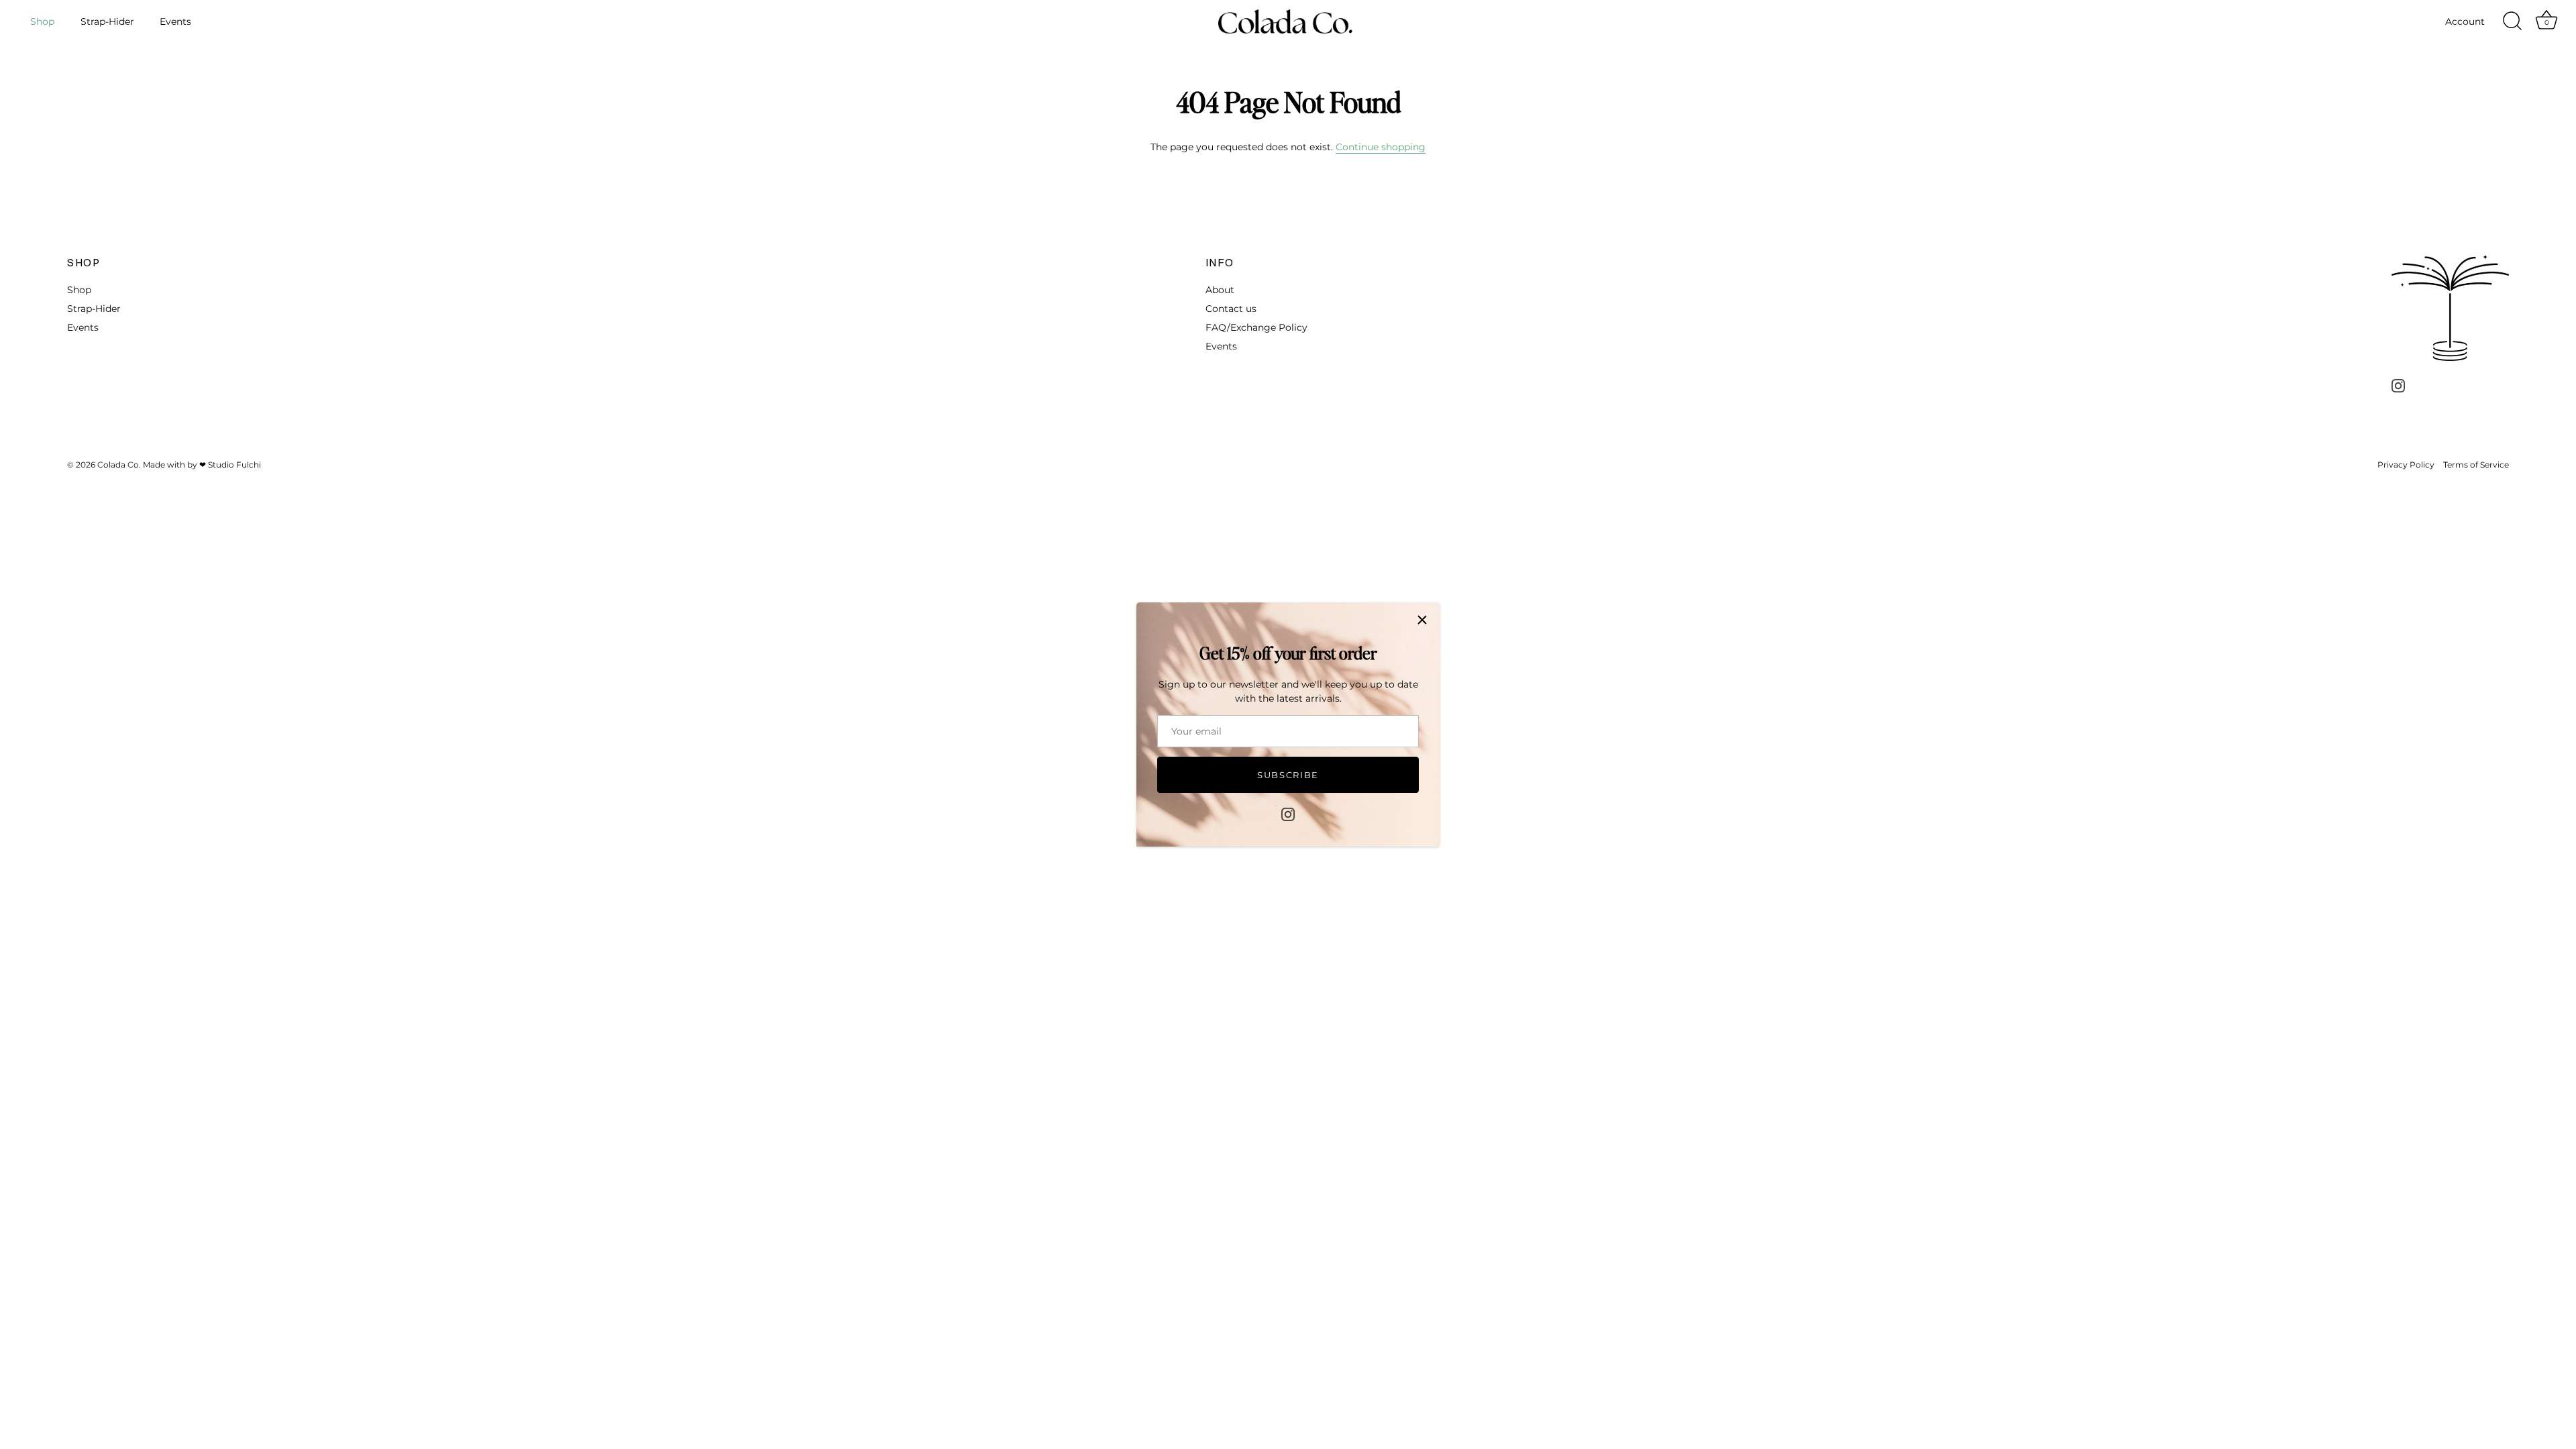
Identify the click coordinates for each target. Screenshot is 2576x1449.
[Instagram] (1288, 814)
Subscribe (1288, 775)
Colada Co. (119, 465)
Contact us (1231, 309)
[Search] (2512, 21)
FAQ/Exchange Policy (1256, 327)
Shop (42, 21)
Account (2465, 21)
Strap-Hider (107, 21)
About (1220, 290)
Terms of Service (2476, 465)
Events (175, 21)
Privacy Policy (2406, 465)
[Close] (1422, 620)
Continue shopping (1381, 147)
